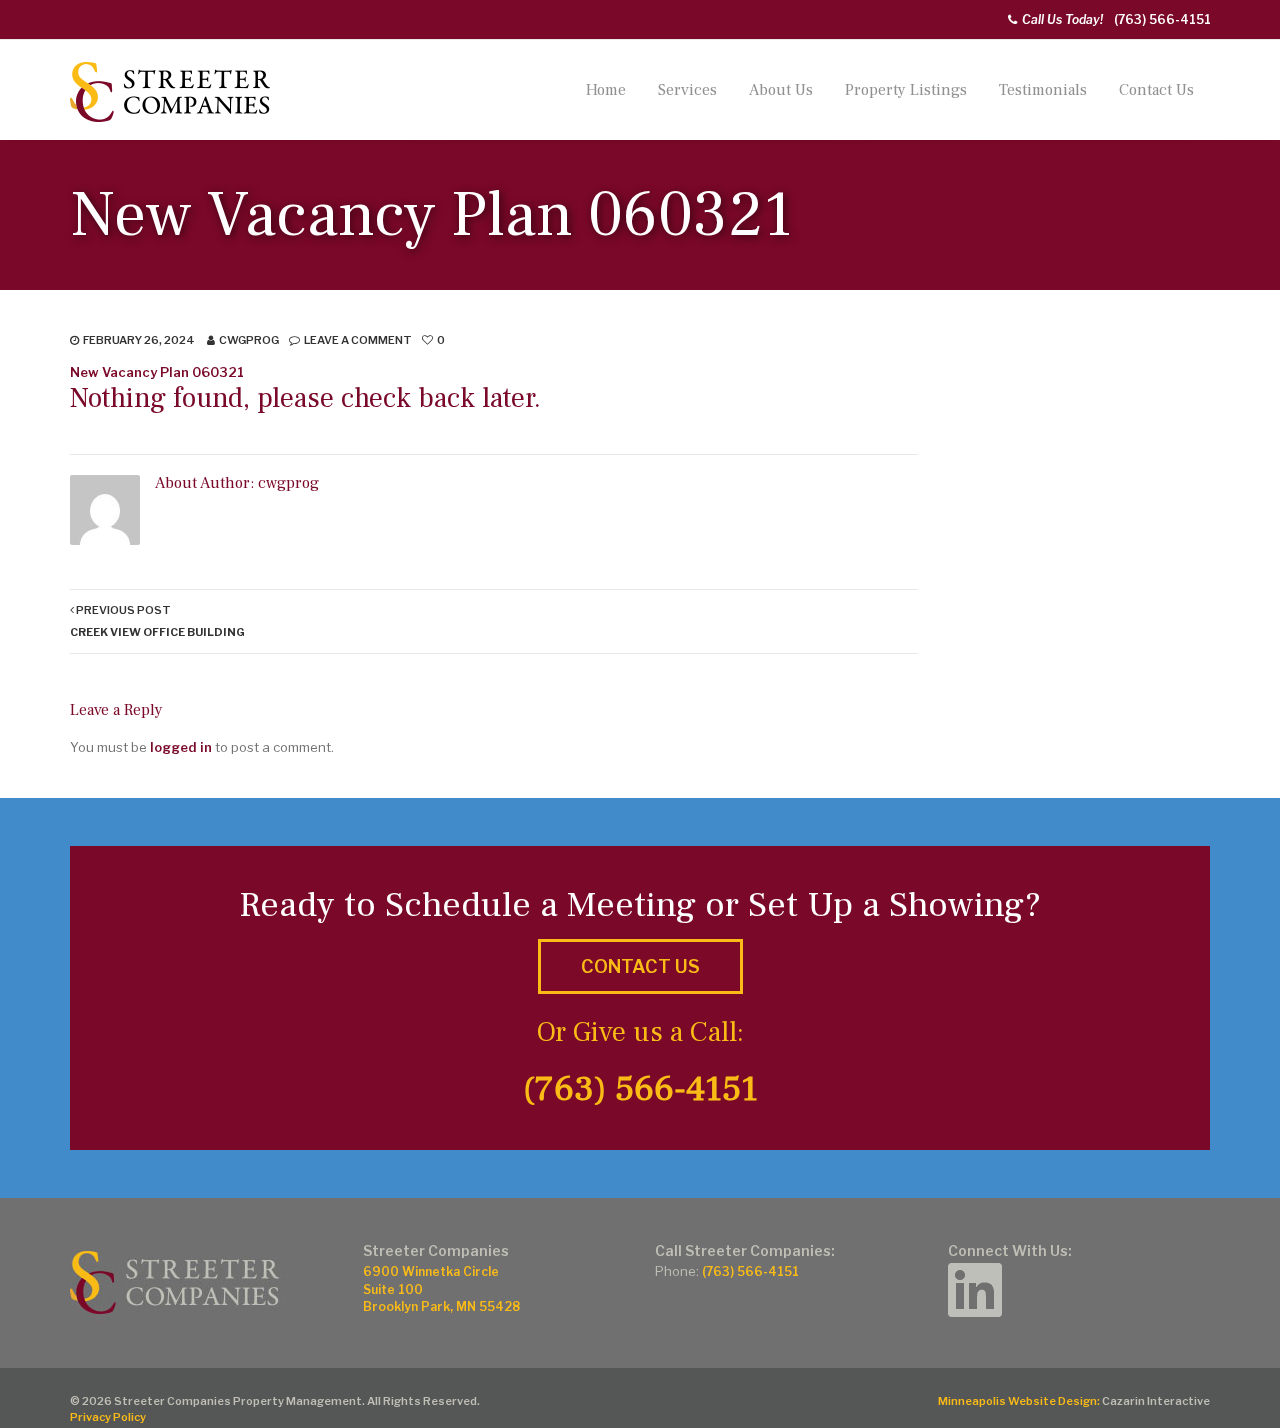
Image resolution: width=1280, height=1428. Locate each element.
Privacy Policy (108, 1417)
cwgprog (249, 340)
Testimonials (1043, 90)
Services (687, 90)
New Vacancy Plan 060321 (157, 372)
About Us (781, 90)
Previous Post (157, 620)
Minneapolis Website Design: (1019, 1401)
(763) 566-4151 (1162, 19)
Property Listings (906, 90)
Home (606, 90)
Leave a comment (358, 340)
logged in (181, 747)
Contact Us (1156, 90)
